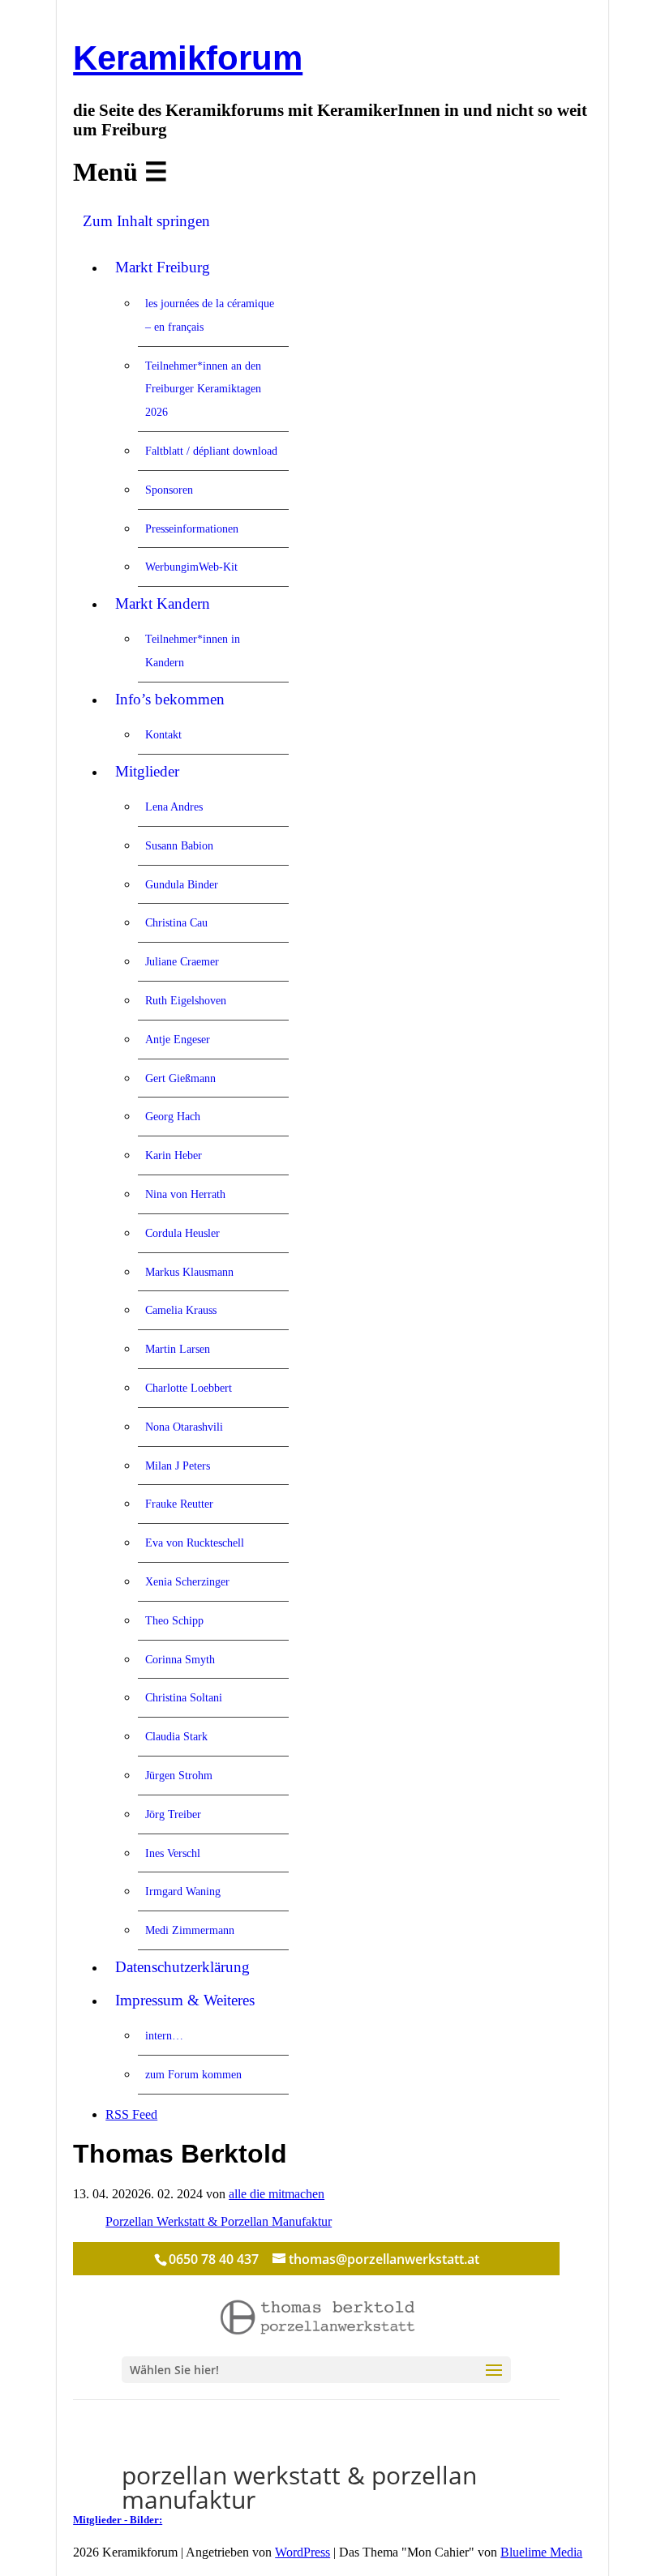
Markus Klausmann (189, 1272)
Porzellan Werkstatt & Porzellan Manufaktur (219, 2221)
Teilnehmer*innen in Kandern (193, 650)
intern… (164, 2035)
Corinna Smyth (180, 1659)
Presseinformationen (192, 528)
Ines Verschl (173, 1853)
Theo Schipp (174, 1620)
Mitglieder (147, 771)
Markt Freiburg (163, 267)
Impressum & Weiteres (185, 2000)
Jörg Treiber (173, 1814)
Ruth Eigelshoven (186, 1000)
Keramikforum (188, 58)
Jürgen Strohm (179, 1775)
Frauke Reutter (179, 1504)
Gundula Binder (182, 884)
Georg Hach (173, 1116)
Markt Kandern (163, 603)
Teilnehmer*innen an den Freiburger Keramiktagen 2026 (203, 389)
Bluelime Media (541, 2552)
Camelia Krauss (181, 1310)
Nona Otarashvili (184, 1427)
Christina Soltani (184, 1697)
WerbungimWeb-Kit (191, 567)
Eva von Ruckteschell (195, 1543)
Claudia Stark (176, 1736)
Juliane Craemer (182, 961)
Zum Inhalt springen (146, 221)
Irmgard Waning (183, 1891)
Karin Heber (174, 1155)
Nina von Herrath (185, 1194)
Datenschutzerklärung (182, 1967)
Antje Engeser (178, 1039)
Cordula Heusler (182, 1233)
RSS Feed (131, 2114)
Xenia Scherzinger (187, 1581)
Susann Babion (179, 845)
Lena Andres (174, 807)
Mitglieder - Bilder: (118, 2520)
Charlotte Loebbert (189, 1388)
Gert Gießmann (180, 1078)
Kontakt (163, 734)
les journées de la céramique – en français (210, 315)
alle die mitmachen (277, 2194)
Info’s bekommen (170, 699)
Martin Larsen (178, 1349)
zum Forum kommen (193, 2074)
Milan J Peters (178, 1466)
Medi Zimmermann (190, 1930)
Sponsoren (169, 490)
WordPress (302, 2552)
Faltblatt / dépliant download (211, 451)
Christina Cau (176, 922)
